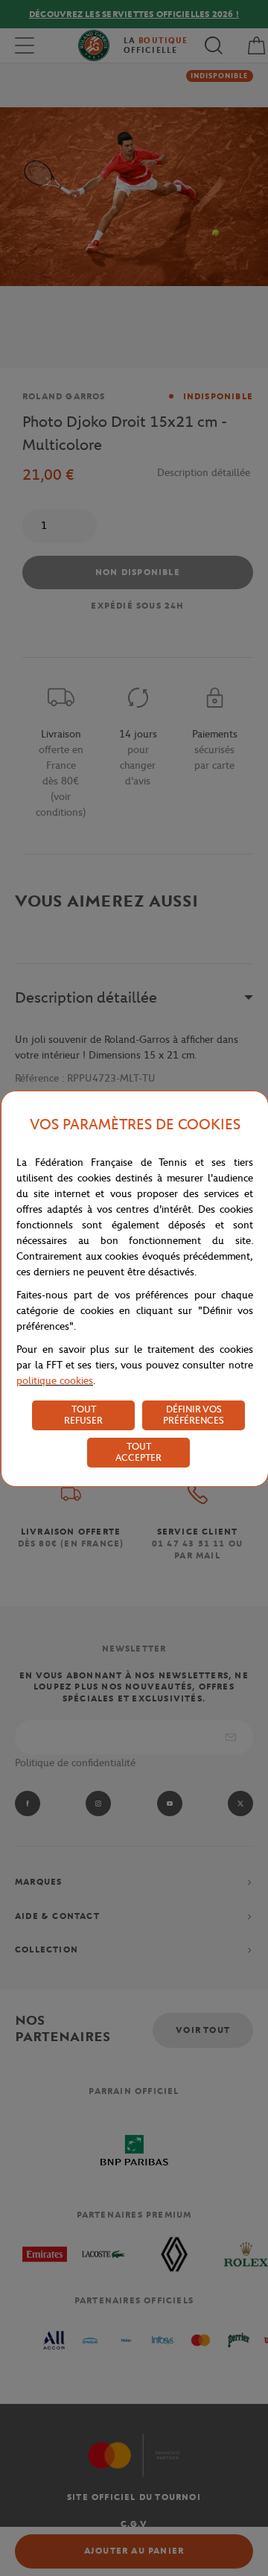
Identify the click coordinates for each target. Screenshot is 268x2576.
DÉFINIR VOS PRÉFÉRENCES (194, 1415)
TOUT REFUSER (83, 1415)
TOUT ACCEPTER (138, 1452)
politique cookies (55, 1381)
